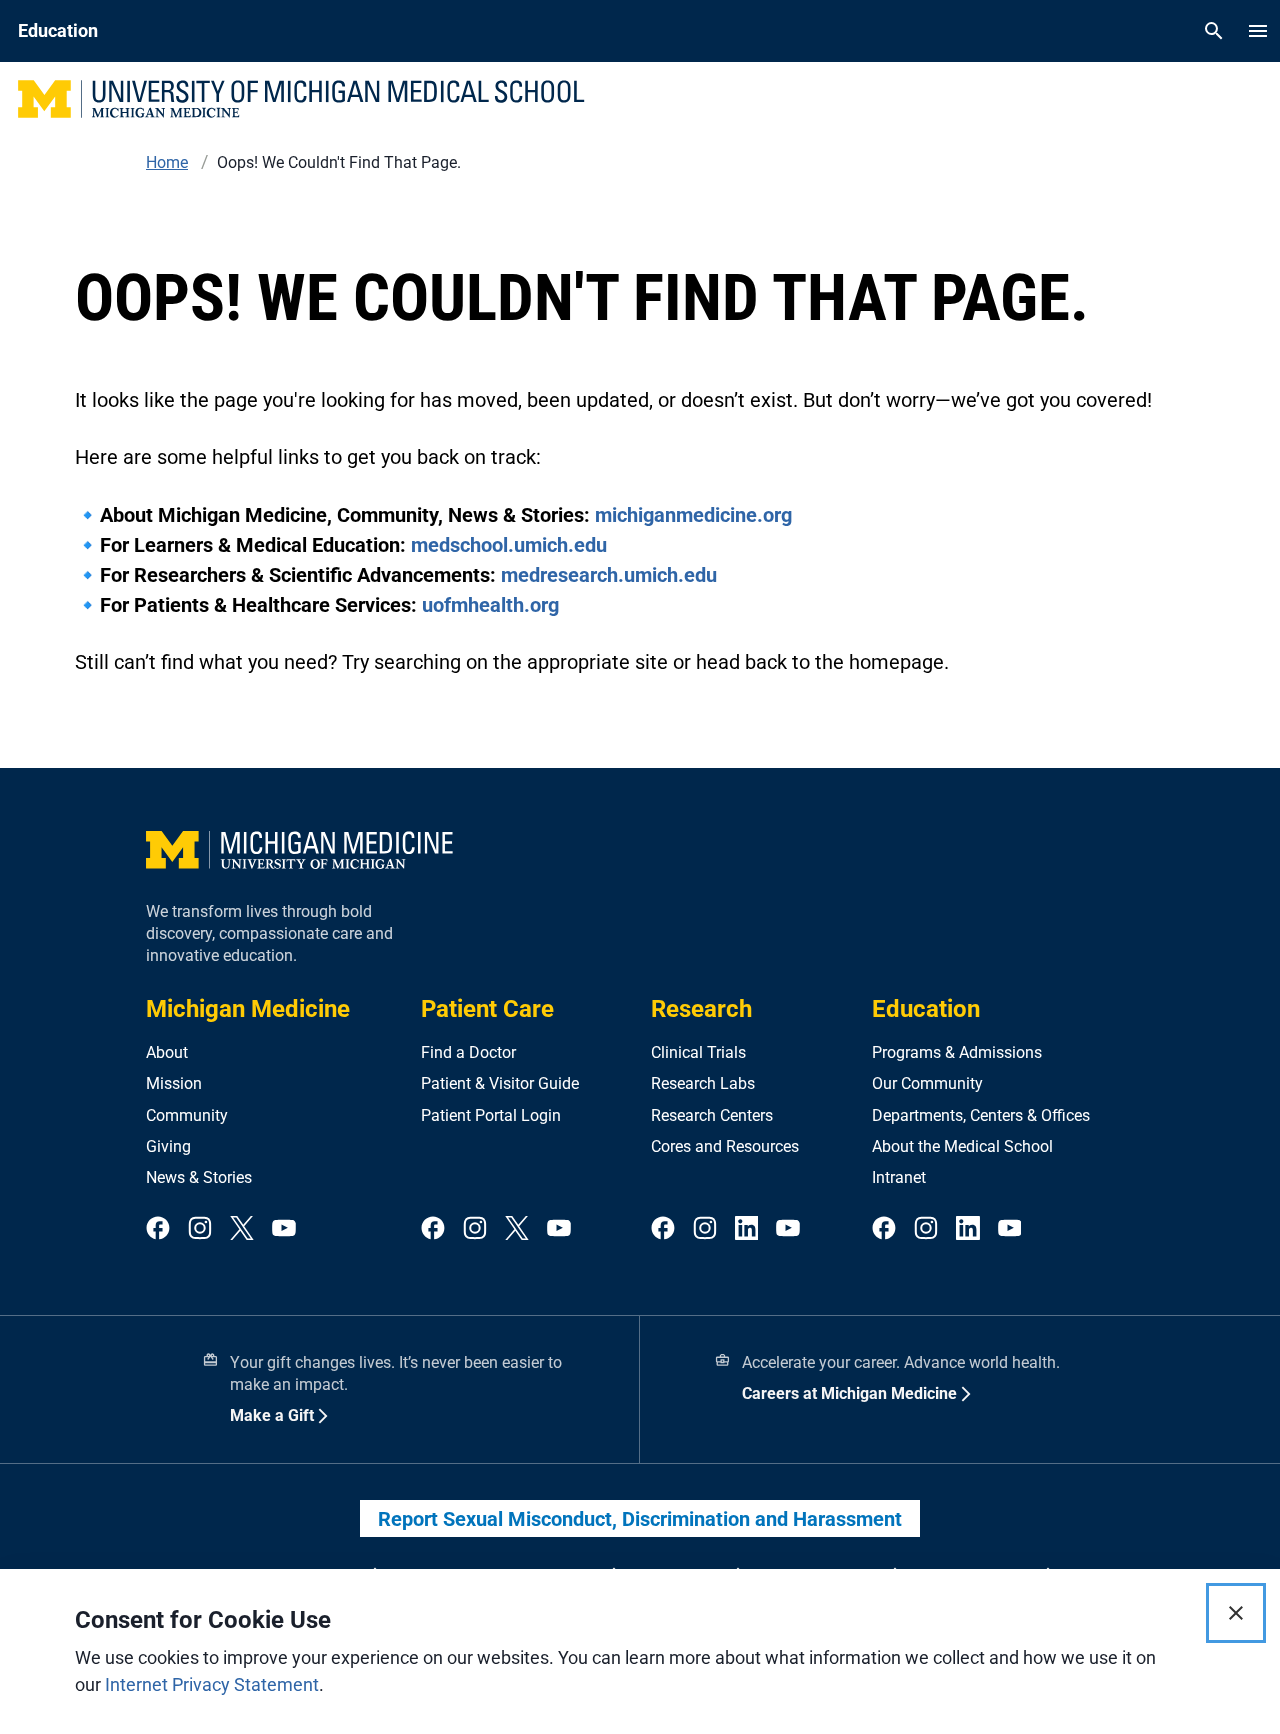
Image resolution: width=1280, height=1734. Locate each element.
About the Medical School (962, 1146)
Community (187, 1115)
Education (926, 1009)
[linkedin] (747, 1229)
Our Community (927, 1083)
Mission (174, 1083)
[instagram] (200, 1229)
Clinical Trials (698, 1052)
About (167, 1052)
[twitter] (242, 1229)
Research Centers (712, 1115)
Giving (168, 1146)
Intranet (899, 1177)
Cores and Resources (725, 1146)
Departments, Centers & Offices (981, 1115)
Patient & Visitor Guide (500, 1083)
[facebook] (158, 1229)
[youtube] (284, 1229)
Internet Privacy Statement (212, 1684)
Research (701, 1009)
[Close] (1236, 1613)
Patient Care (487, 1009)
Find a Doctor (468, 1052)
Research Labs (703, 1083)
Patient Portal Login (491, 1115)
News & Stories (199, 1177)
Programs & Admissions (957, 1052)
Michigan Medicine (248, 1009)
